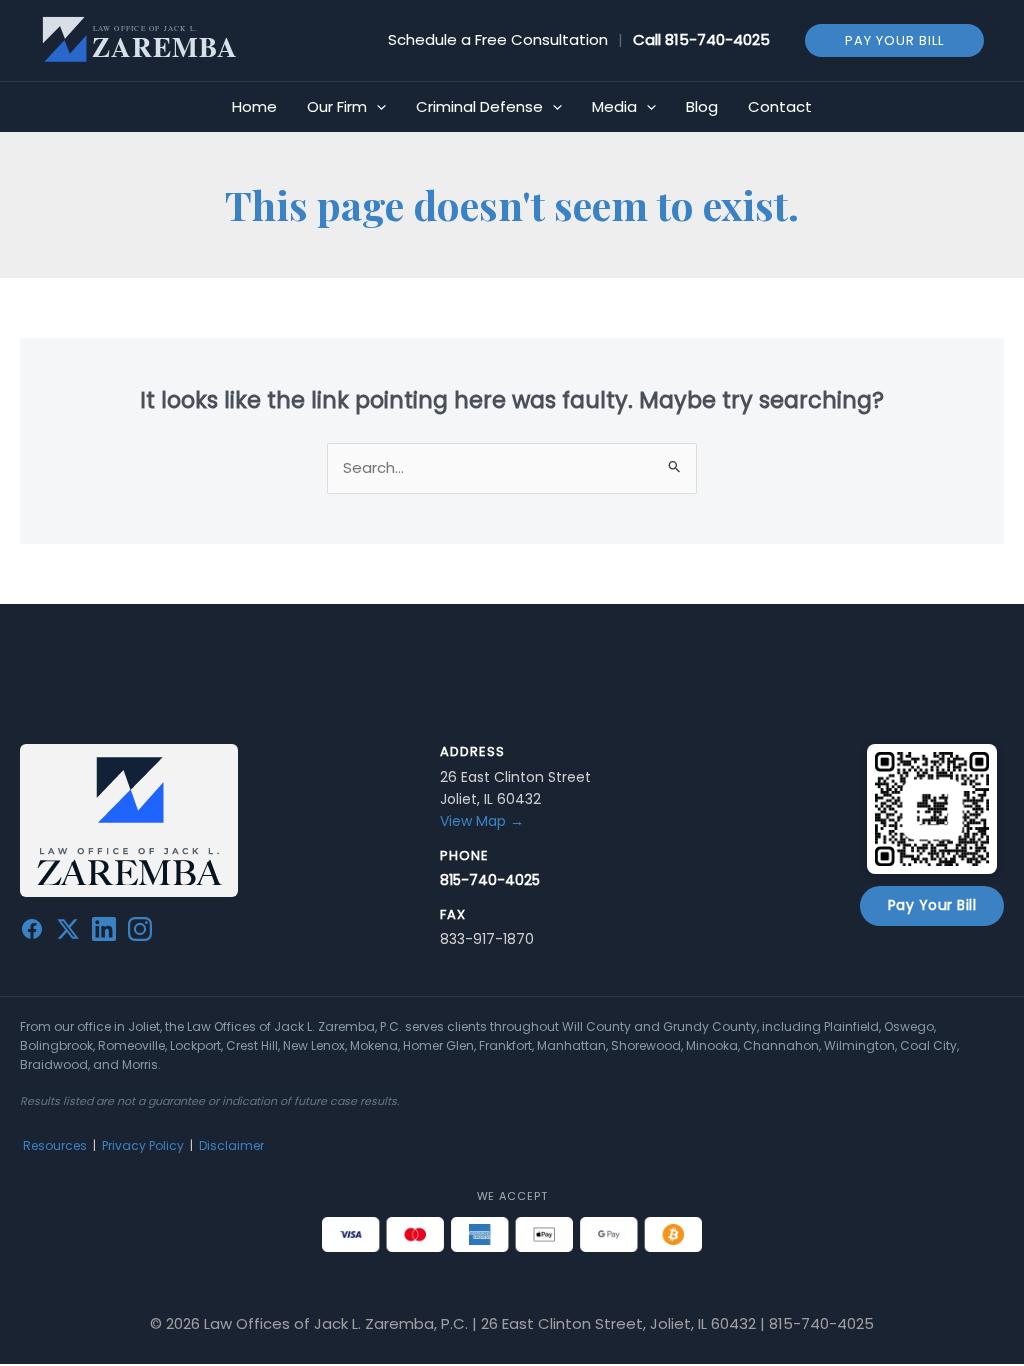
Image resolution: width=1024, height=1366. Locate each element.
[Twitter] (68, 933)
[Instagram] (140, 933)
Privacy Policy (143, 1145)
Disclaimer (231, 1145)
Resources (55, 1145)
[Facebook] (32, 933)
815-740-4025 (717, 39)
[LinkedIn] (104, 933)
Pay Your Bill (932, 905)
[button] (894, 39)
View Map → (482, 821)
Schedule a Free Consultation (498, 39)
